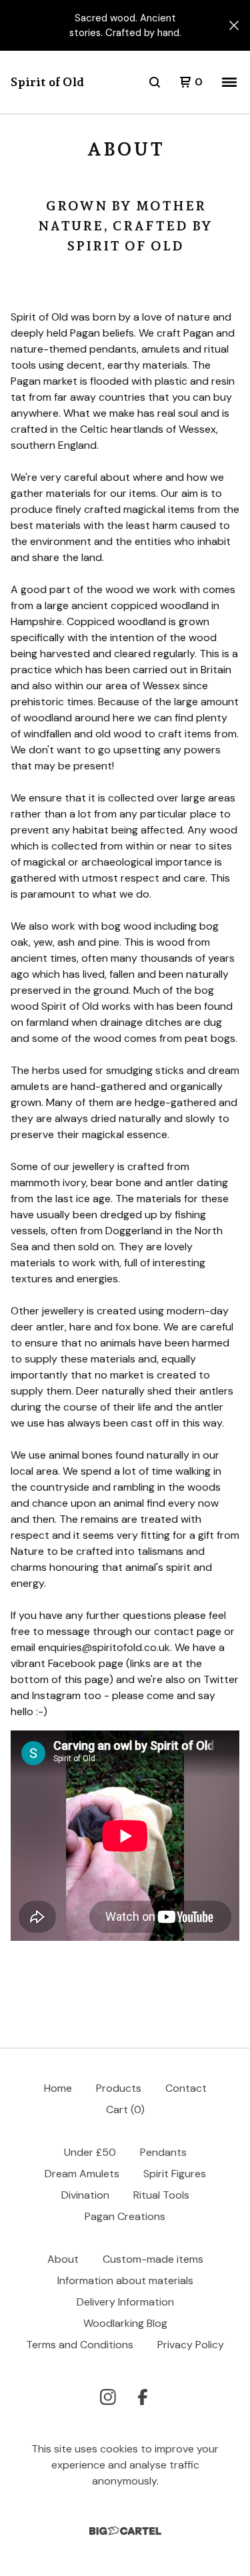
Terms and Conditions (80, 2345)
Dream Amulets (82, 2174)
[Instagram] (108, 2397)
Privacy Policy (191, 2345)
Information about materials (125, 2280)
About (63, 2259)
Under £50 (90, 2152)
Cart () (125, 2109)
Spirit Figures (175, 2174)
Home (58, 2088)
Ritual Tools (161, 2195)
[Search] (155, 82)
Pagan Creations (125, 2216)
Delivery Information (125, 2302)
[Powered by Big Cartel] (125, 2531)
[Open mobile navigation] (229, 82)
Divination (85, 2195)
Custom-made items (153, 2259)
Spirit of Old (47, 82)
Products (119, 2088)
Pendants (163, 2152)
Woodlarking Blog (125, 2323)
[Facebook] (143, 2397)
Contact (186, 2088)
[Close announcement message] (234, 25)
